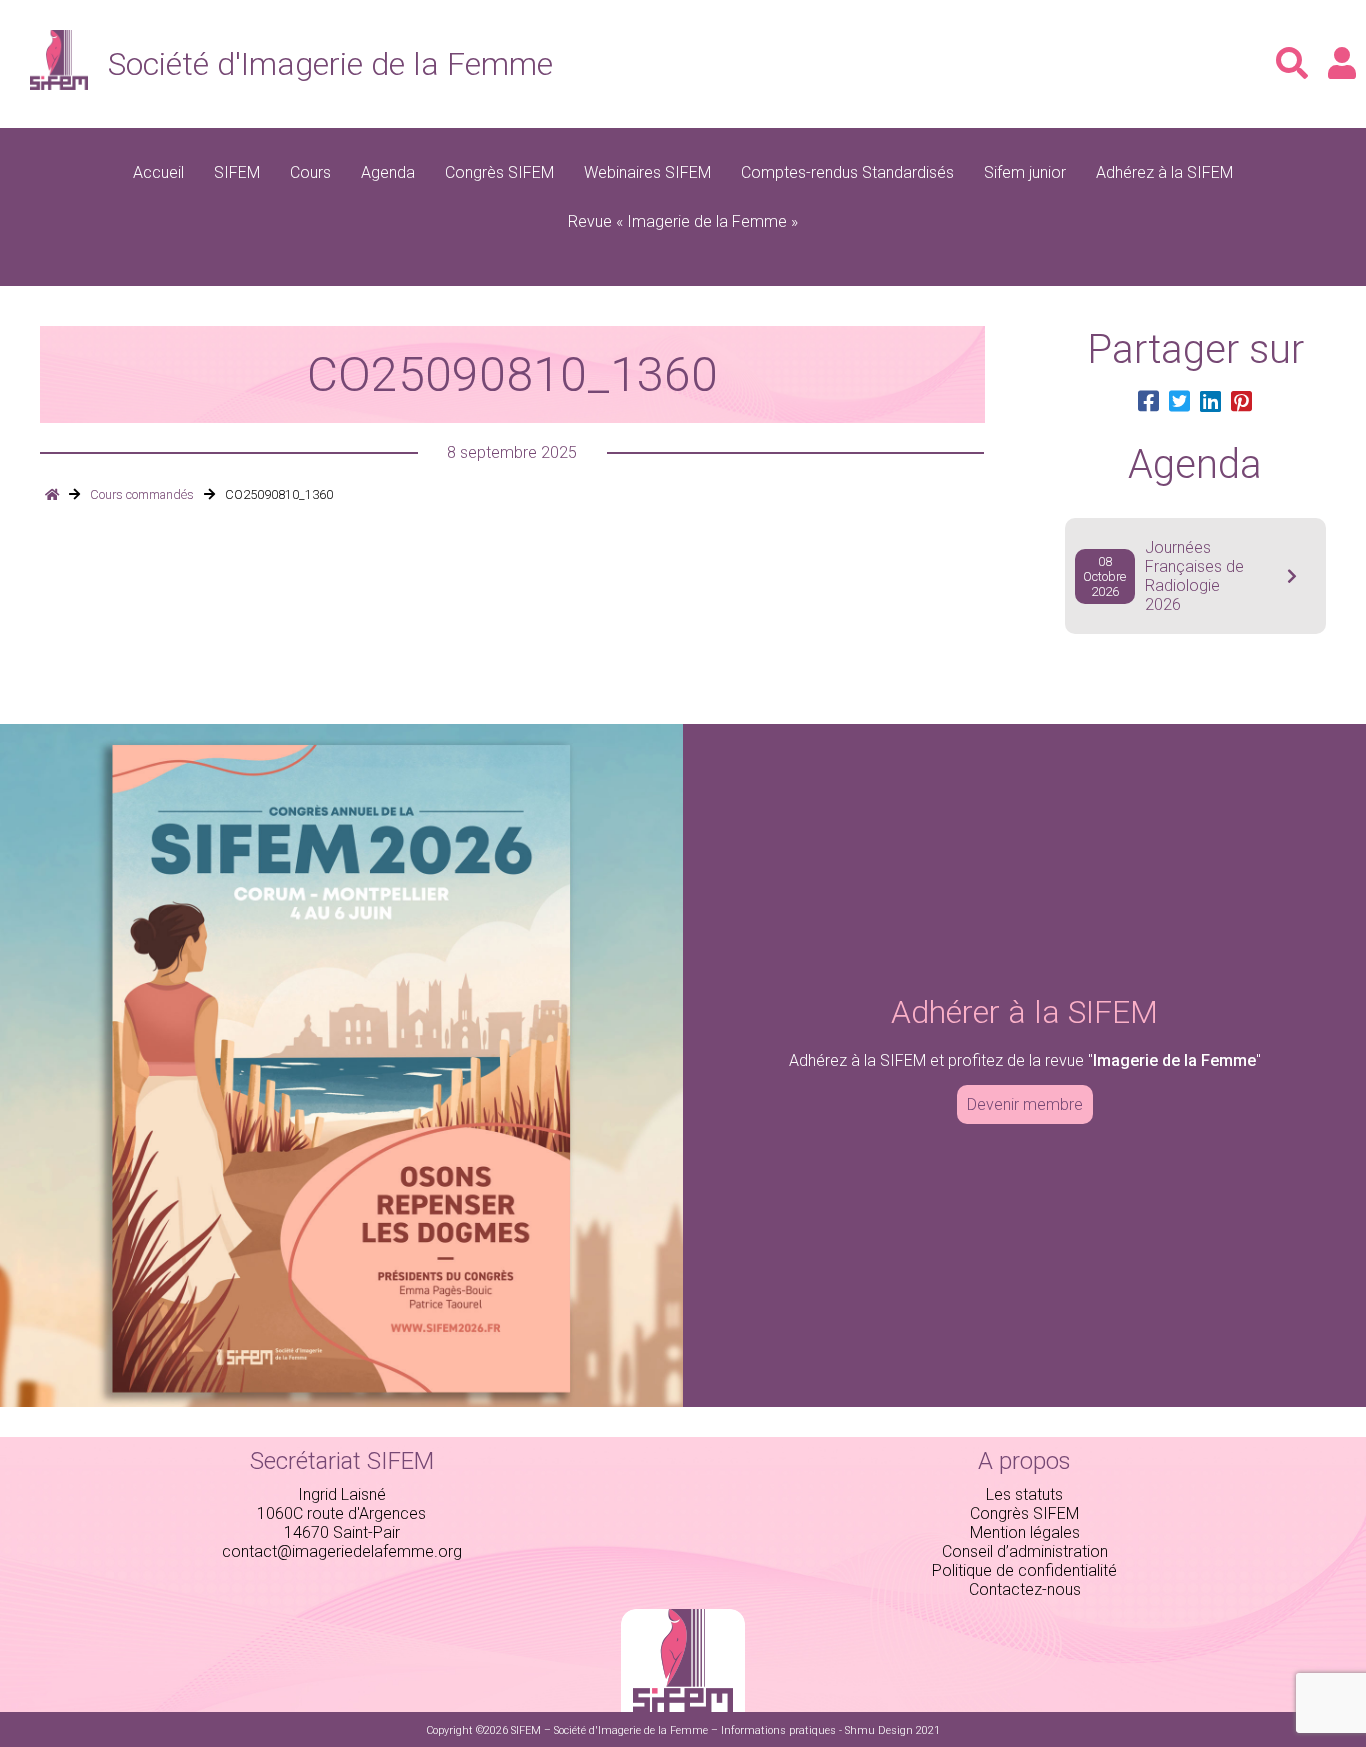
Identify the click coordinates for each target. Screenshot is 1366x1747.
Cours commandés (142, 494)
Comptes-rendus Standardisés (847, 172)
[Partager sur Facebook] (1148, 402)
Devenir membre (1025, 1104)
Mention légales (1025, 1532)
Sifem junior (1025, 172)
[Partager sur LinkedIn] (1210, 402)
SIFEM (237, 172)
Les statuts (1024, 1494)
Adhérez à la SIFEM (1164, 172)
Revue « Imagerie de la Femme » (683, 221)
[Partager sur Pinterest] (1241, 402)
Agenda (388, 172)
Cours (310, 172)
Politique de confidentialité (1024, 1570)
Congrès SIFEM (499, 172)
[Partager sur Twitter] (1179, 402)
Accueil (158, 172)
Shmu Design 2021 (892, 1730)
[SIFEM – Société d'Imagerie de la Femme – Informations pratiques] (52, 494)
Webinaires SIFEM (647, 172)
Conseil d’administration (1025, 1551)
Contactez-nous (1025, 1589)
